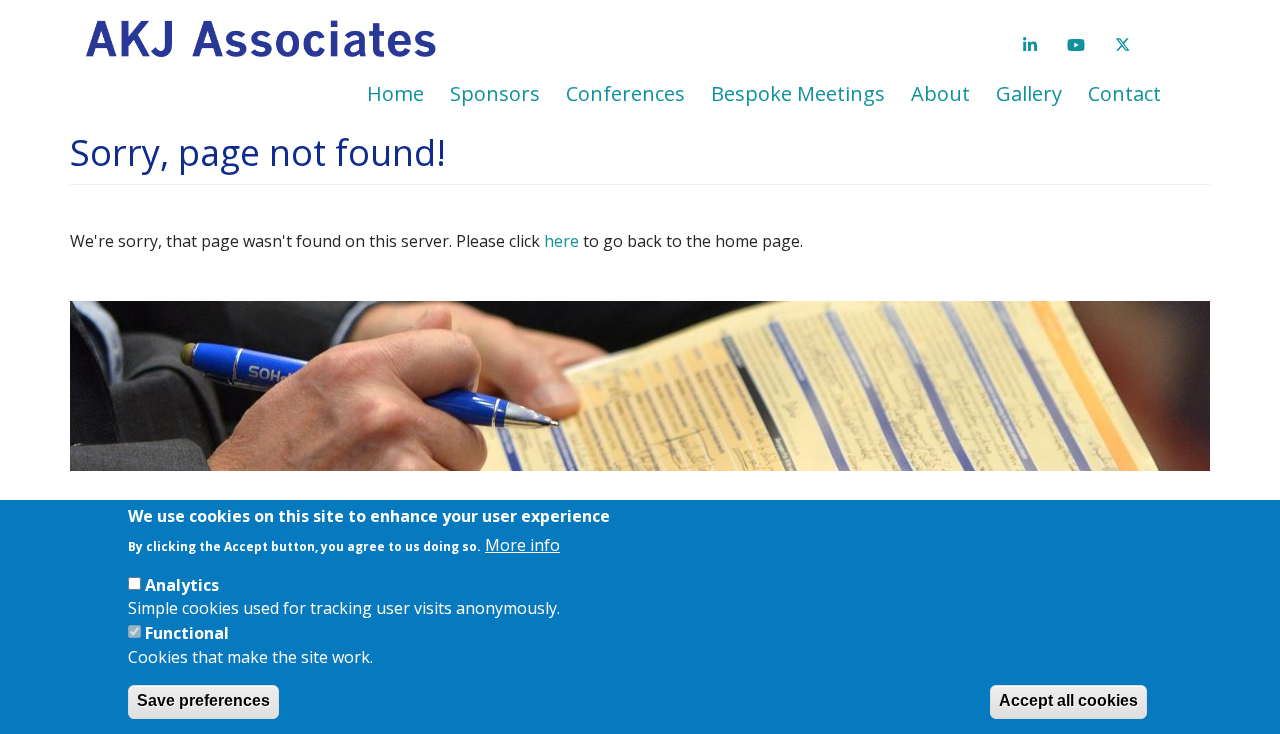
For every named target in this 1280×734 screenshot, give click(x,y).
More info (522, 544)
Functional (187, 632)
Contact (1124, 93)
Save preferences (203, 700)
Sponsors (495, 93)
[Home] (268, 40)
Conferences (625, 93)
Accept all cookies (1068, 700)
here (561, 241)
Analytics (182, 584)
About (940, 93)
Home (395, 93)
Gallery (1029, 93)
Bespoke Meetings (798, 93)
